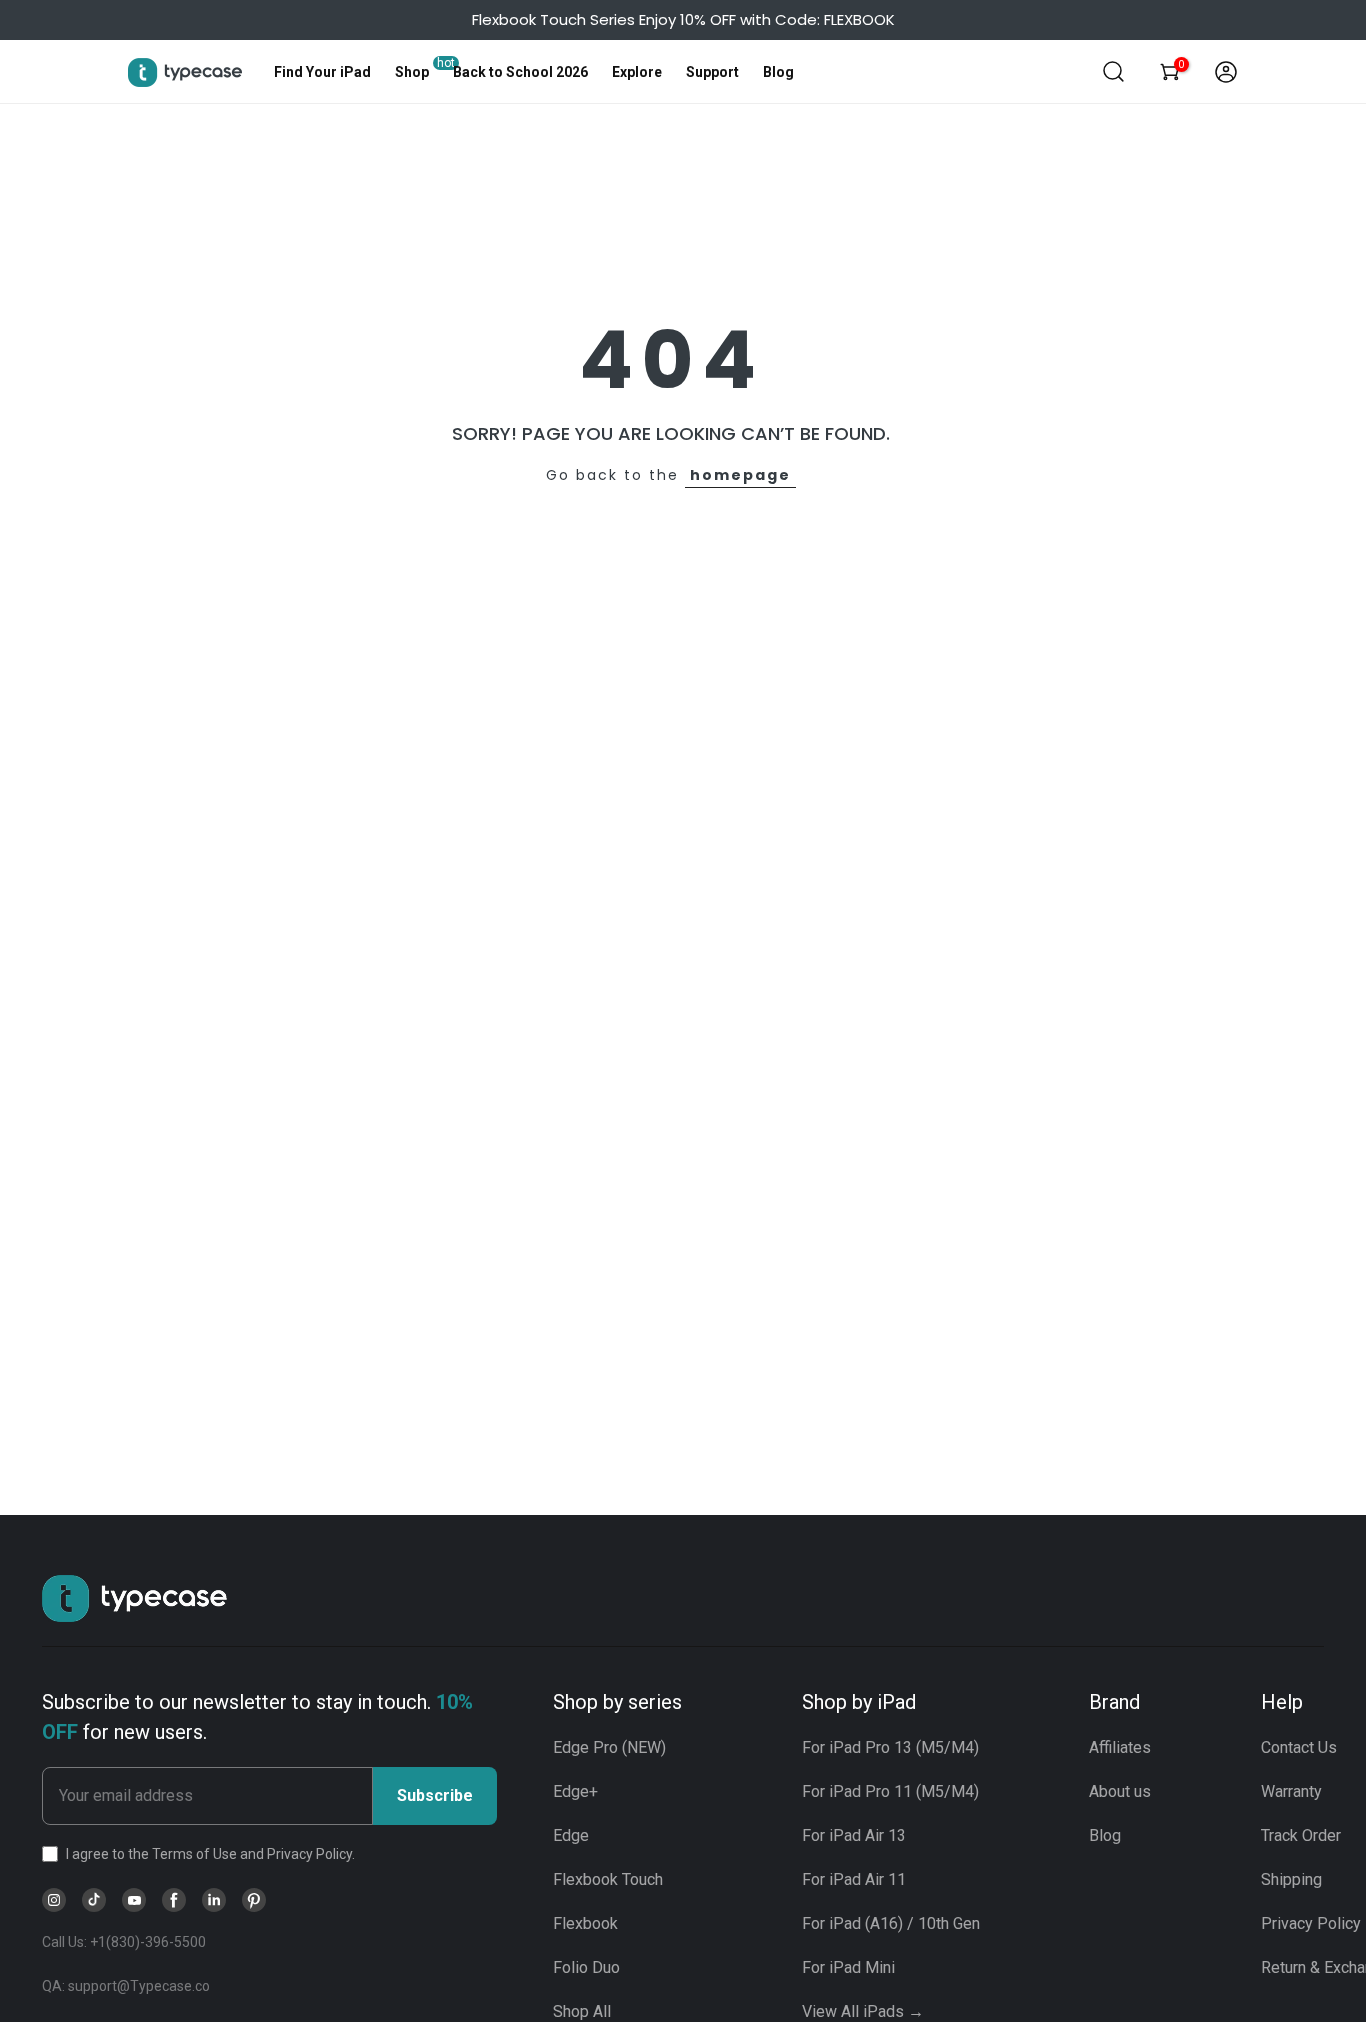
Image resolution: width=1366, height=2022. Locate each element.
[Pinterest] (254, 1900)
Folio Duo (586, 1967)
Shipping (1291, 1879)
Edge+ (575, 1791)
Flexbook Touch (608, 1879)
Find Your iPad (322, 72)
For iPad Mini (848, 1967)
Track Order (1301, 1835)
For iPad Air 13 (854, 1835)
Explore (637, 72)
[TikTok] (94, 1900)
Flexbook (585, 1923)
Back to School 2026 (520, 72)
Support (712, 72)
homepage (740, 475)
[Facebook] (174, 1900)
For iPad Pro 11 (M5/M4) (890, 1791)
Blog (778, 72)
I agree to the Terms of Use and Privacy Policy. (210, 1854)
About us (1120, 1791)
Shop (412, 72)
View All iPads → (863, 2011)
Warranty (1291, 1791)
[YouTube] (134, 1900)
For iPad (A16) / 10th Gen (891, 1923)
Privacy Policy (1311, 1923)
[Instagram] (54, 1900)
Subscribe (435, 1795)
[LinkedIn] (214, 1900)
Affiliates (1120, 1747)
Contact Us (1299, 1747)
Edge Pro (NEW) (609, 1747)
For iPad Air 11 (854, 1879)
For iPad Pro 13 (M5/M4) (890, 1747)
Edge (571, 1835)
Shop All (582, 2011)
